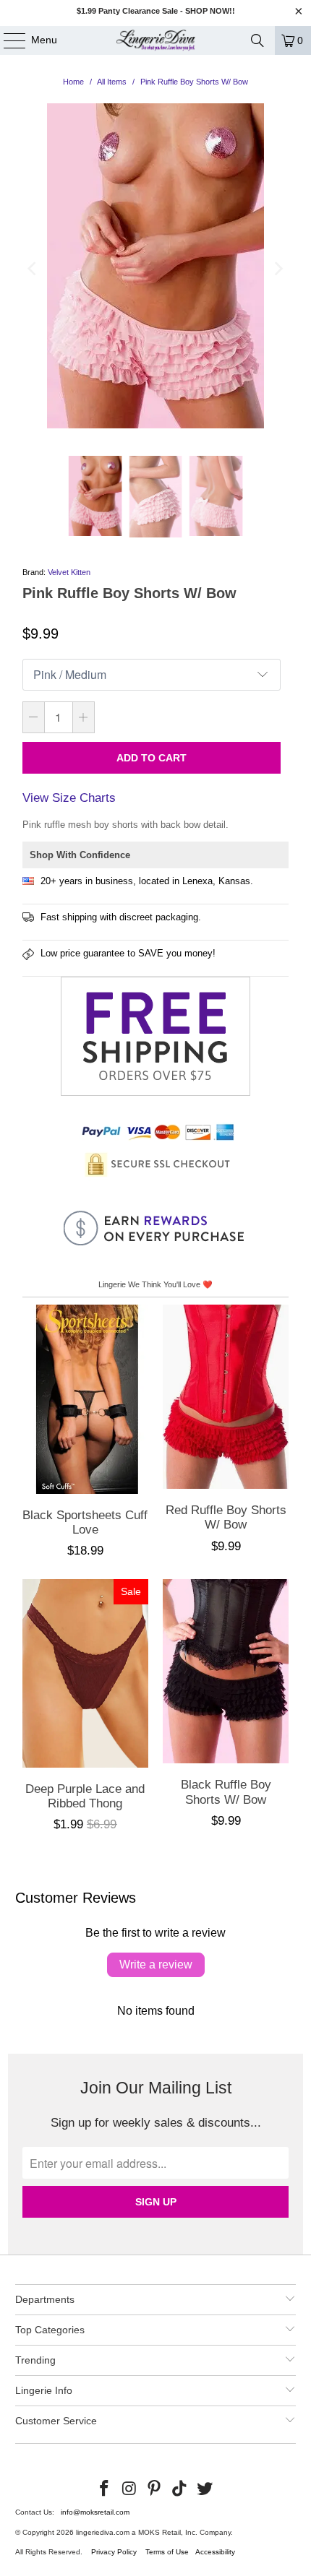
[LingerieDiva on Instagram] (129, 2489)
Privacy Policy (114, 2552)
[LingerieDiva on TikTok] (180, 2489)
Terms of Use (167, 2552)
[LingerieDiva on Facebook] (105, 2489)
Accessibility (215, 2552)
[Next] (278, 269)
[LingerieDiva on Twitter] (205, 2489)
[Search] (257, 40)
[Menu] (7, 40)
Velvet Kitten (69, 572)
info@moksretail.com (95, 2512)
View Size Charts (69, 798)
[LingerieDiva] (156, 40)
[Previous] (33, 269)
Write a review (156, 1965)
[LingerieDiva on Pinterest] (155, 2489)
